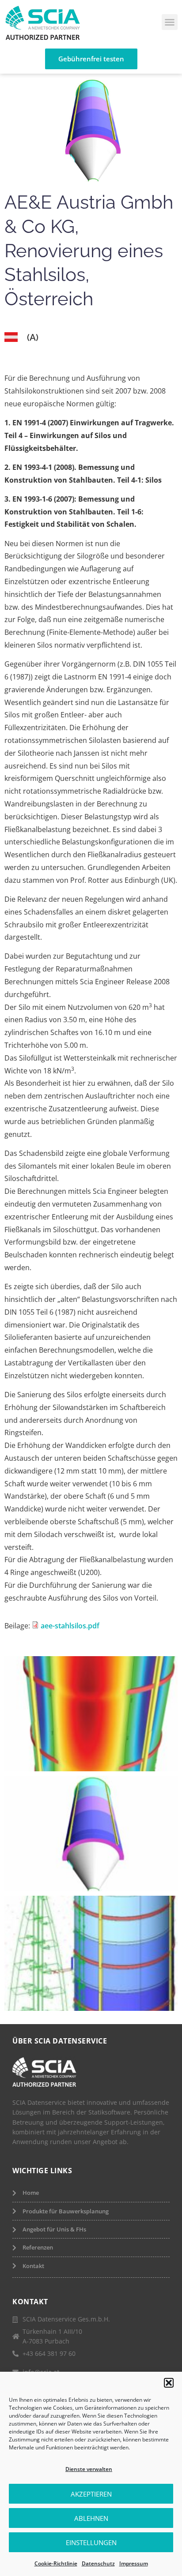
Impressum (134, 2563)
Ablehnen (91, 2518)
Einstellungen (91, 2542)
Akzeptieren (91, 2494)
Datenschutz (98, 2563)
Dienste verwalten (89, 2469)
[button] (169, 2383)
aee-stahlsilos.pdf (70, 1626)
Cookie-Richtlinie (56, 2563)
